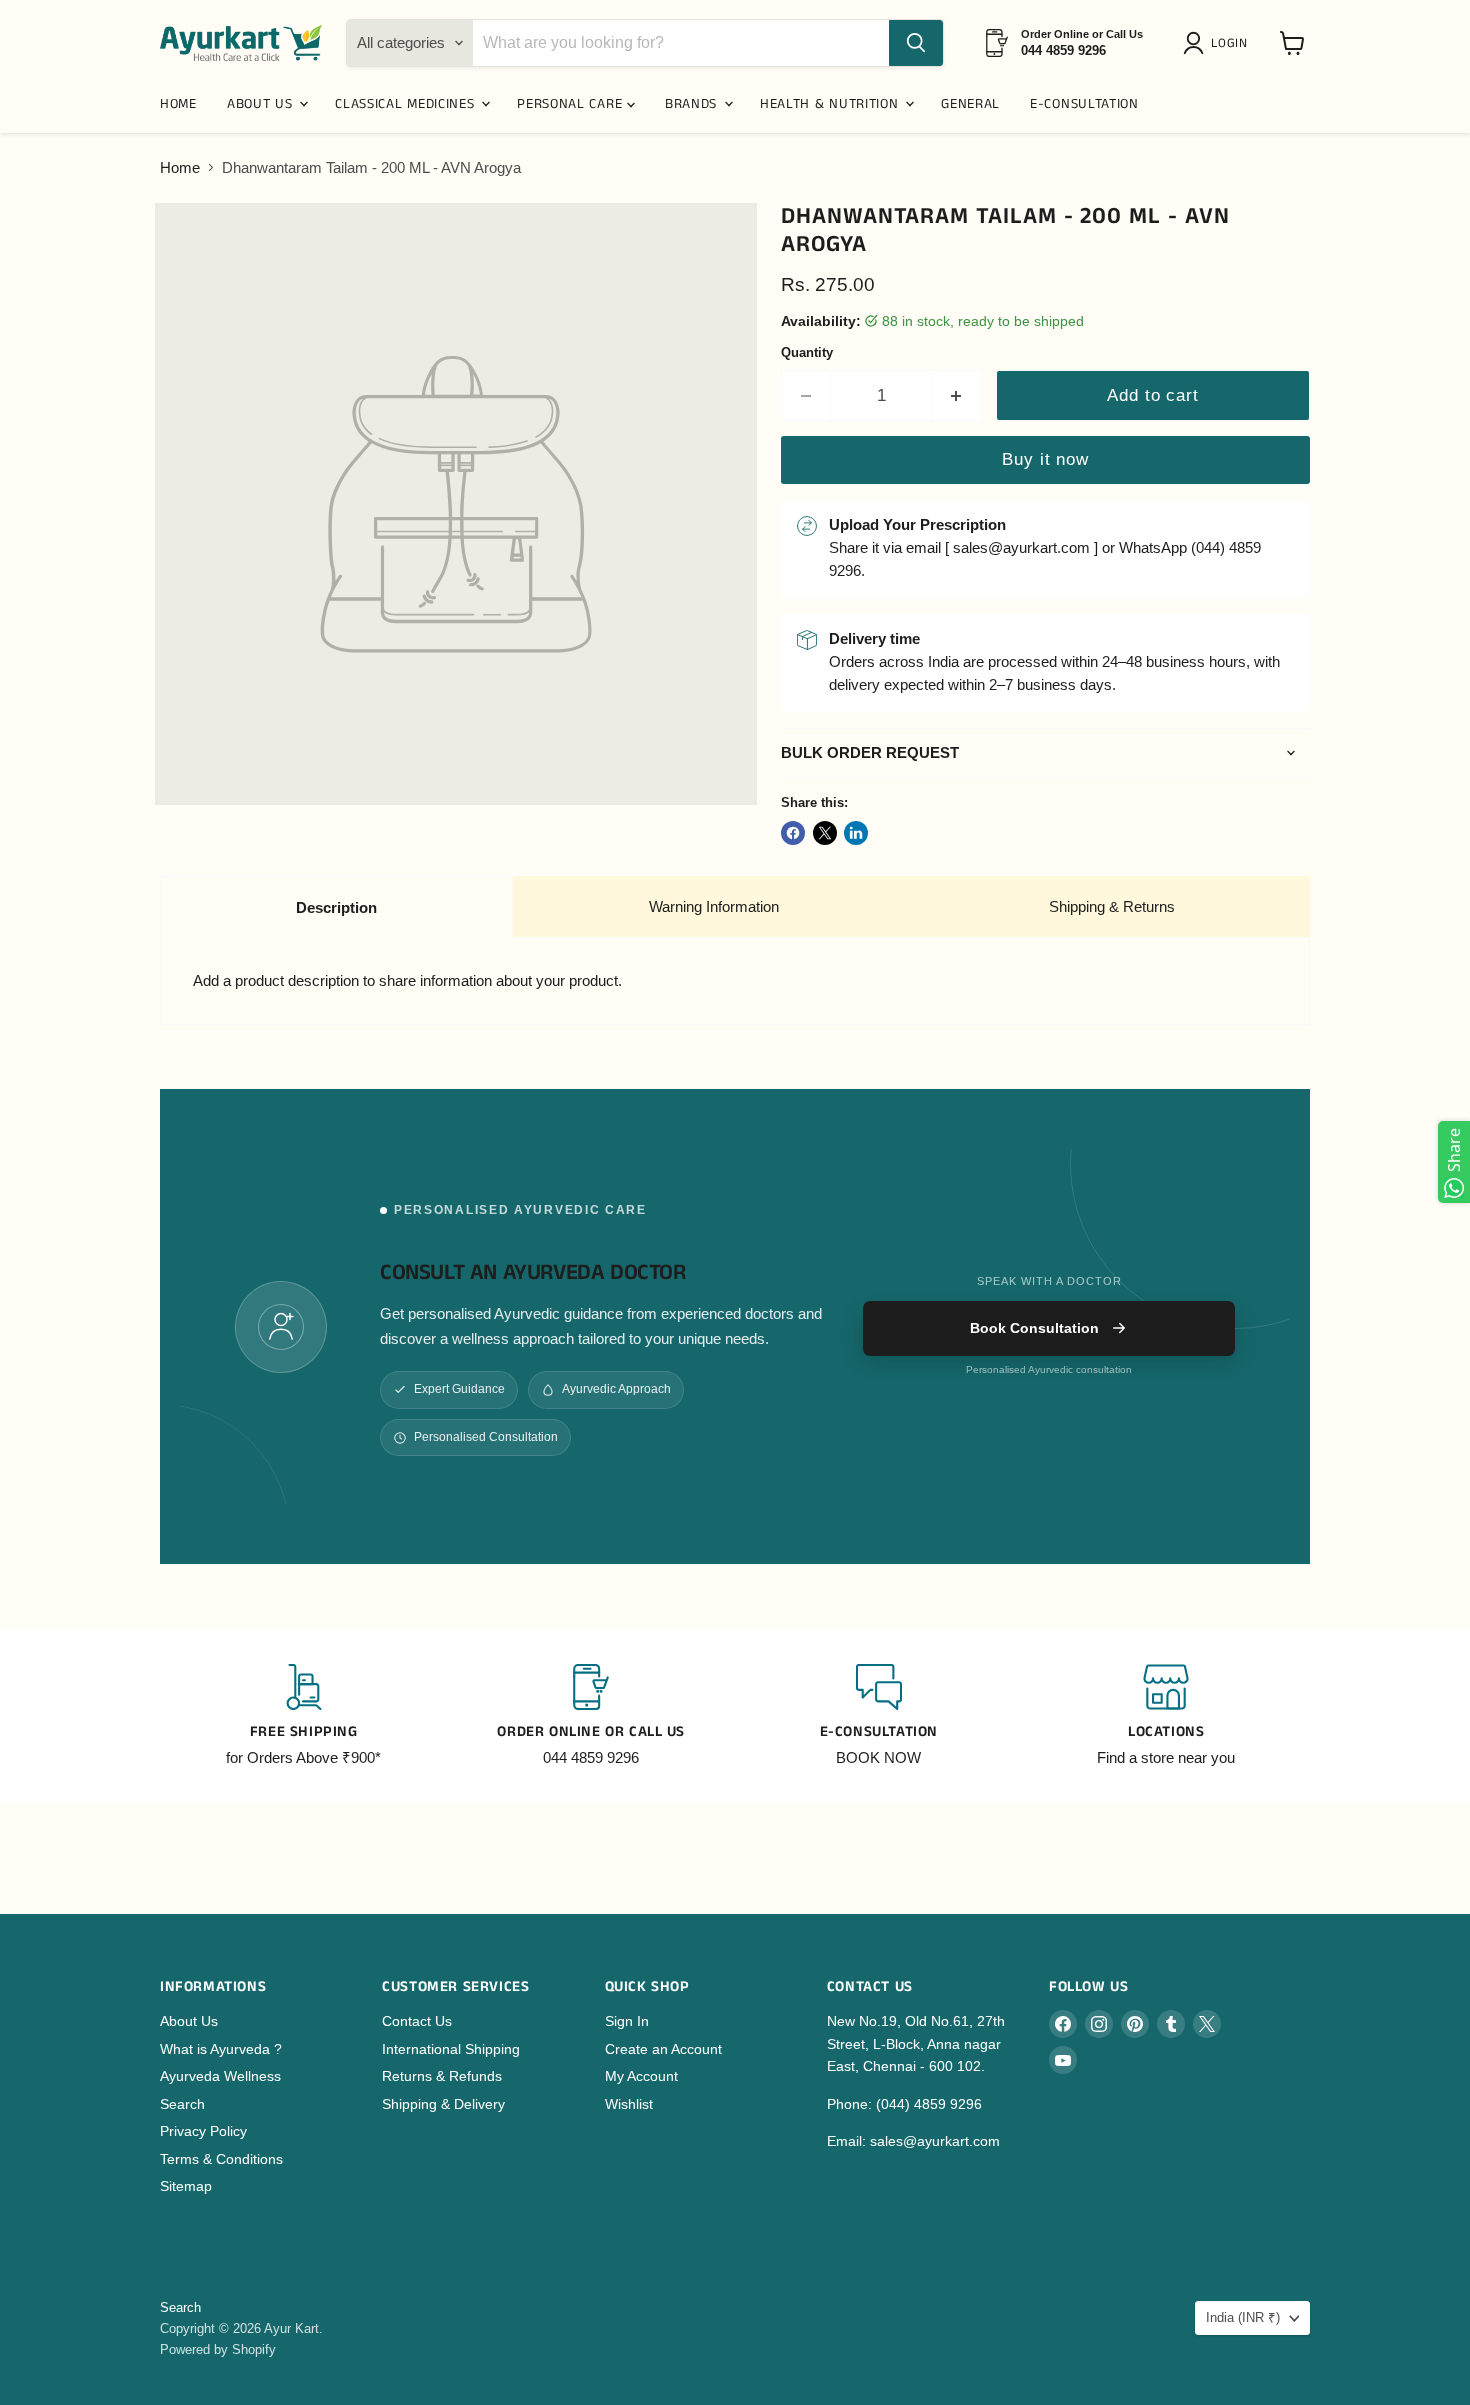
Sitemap (186, 2186)
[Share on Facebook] (793, 833)
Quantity (807, 352)
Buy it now (1045, 459)
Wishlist (629, 2104)
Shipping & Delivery (443, 2104)
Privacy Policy (203, 2131)
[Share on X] (825, 833)
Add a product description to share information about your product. (407, 980)
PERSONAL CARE (572, 104)
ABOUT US (262, 104)
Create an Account (663, 2049)
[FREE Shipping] (304, 1716)
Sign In (627, 2021)
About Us (189, 2021)
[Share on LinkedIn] (856, 833)
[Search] (916, 43)
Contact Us (417, 2021)
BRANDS (693, 104)
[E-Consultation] (879, 1716)
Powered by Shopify (218, 2349)
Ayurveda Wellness (220, 2076)
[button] (1219, 43)
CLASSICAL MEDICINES (407, 104)
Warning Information (714, 906)
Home (180, 167)
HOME (178, 104)
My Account (641, 2076)
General (970, 104)
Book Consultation (1034, 1328)
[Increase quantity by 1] (957, 395)
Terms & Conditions (221, 2159)
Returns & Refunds (442, 2076)
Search (182, 2104)
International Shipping (451, 2049)
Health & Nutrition (831, 104)
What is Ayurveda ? (221, 2049)
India (1243, 2317)
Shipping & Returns (1112, 906)
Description (336, 907)
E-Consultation (1084, 104)
